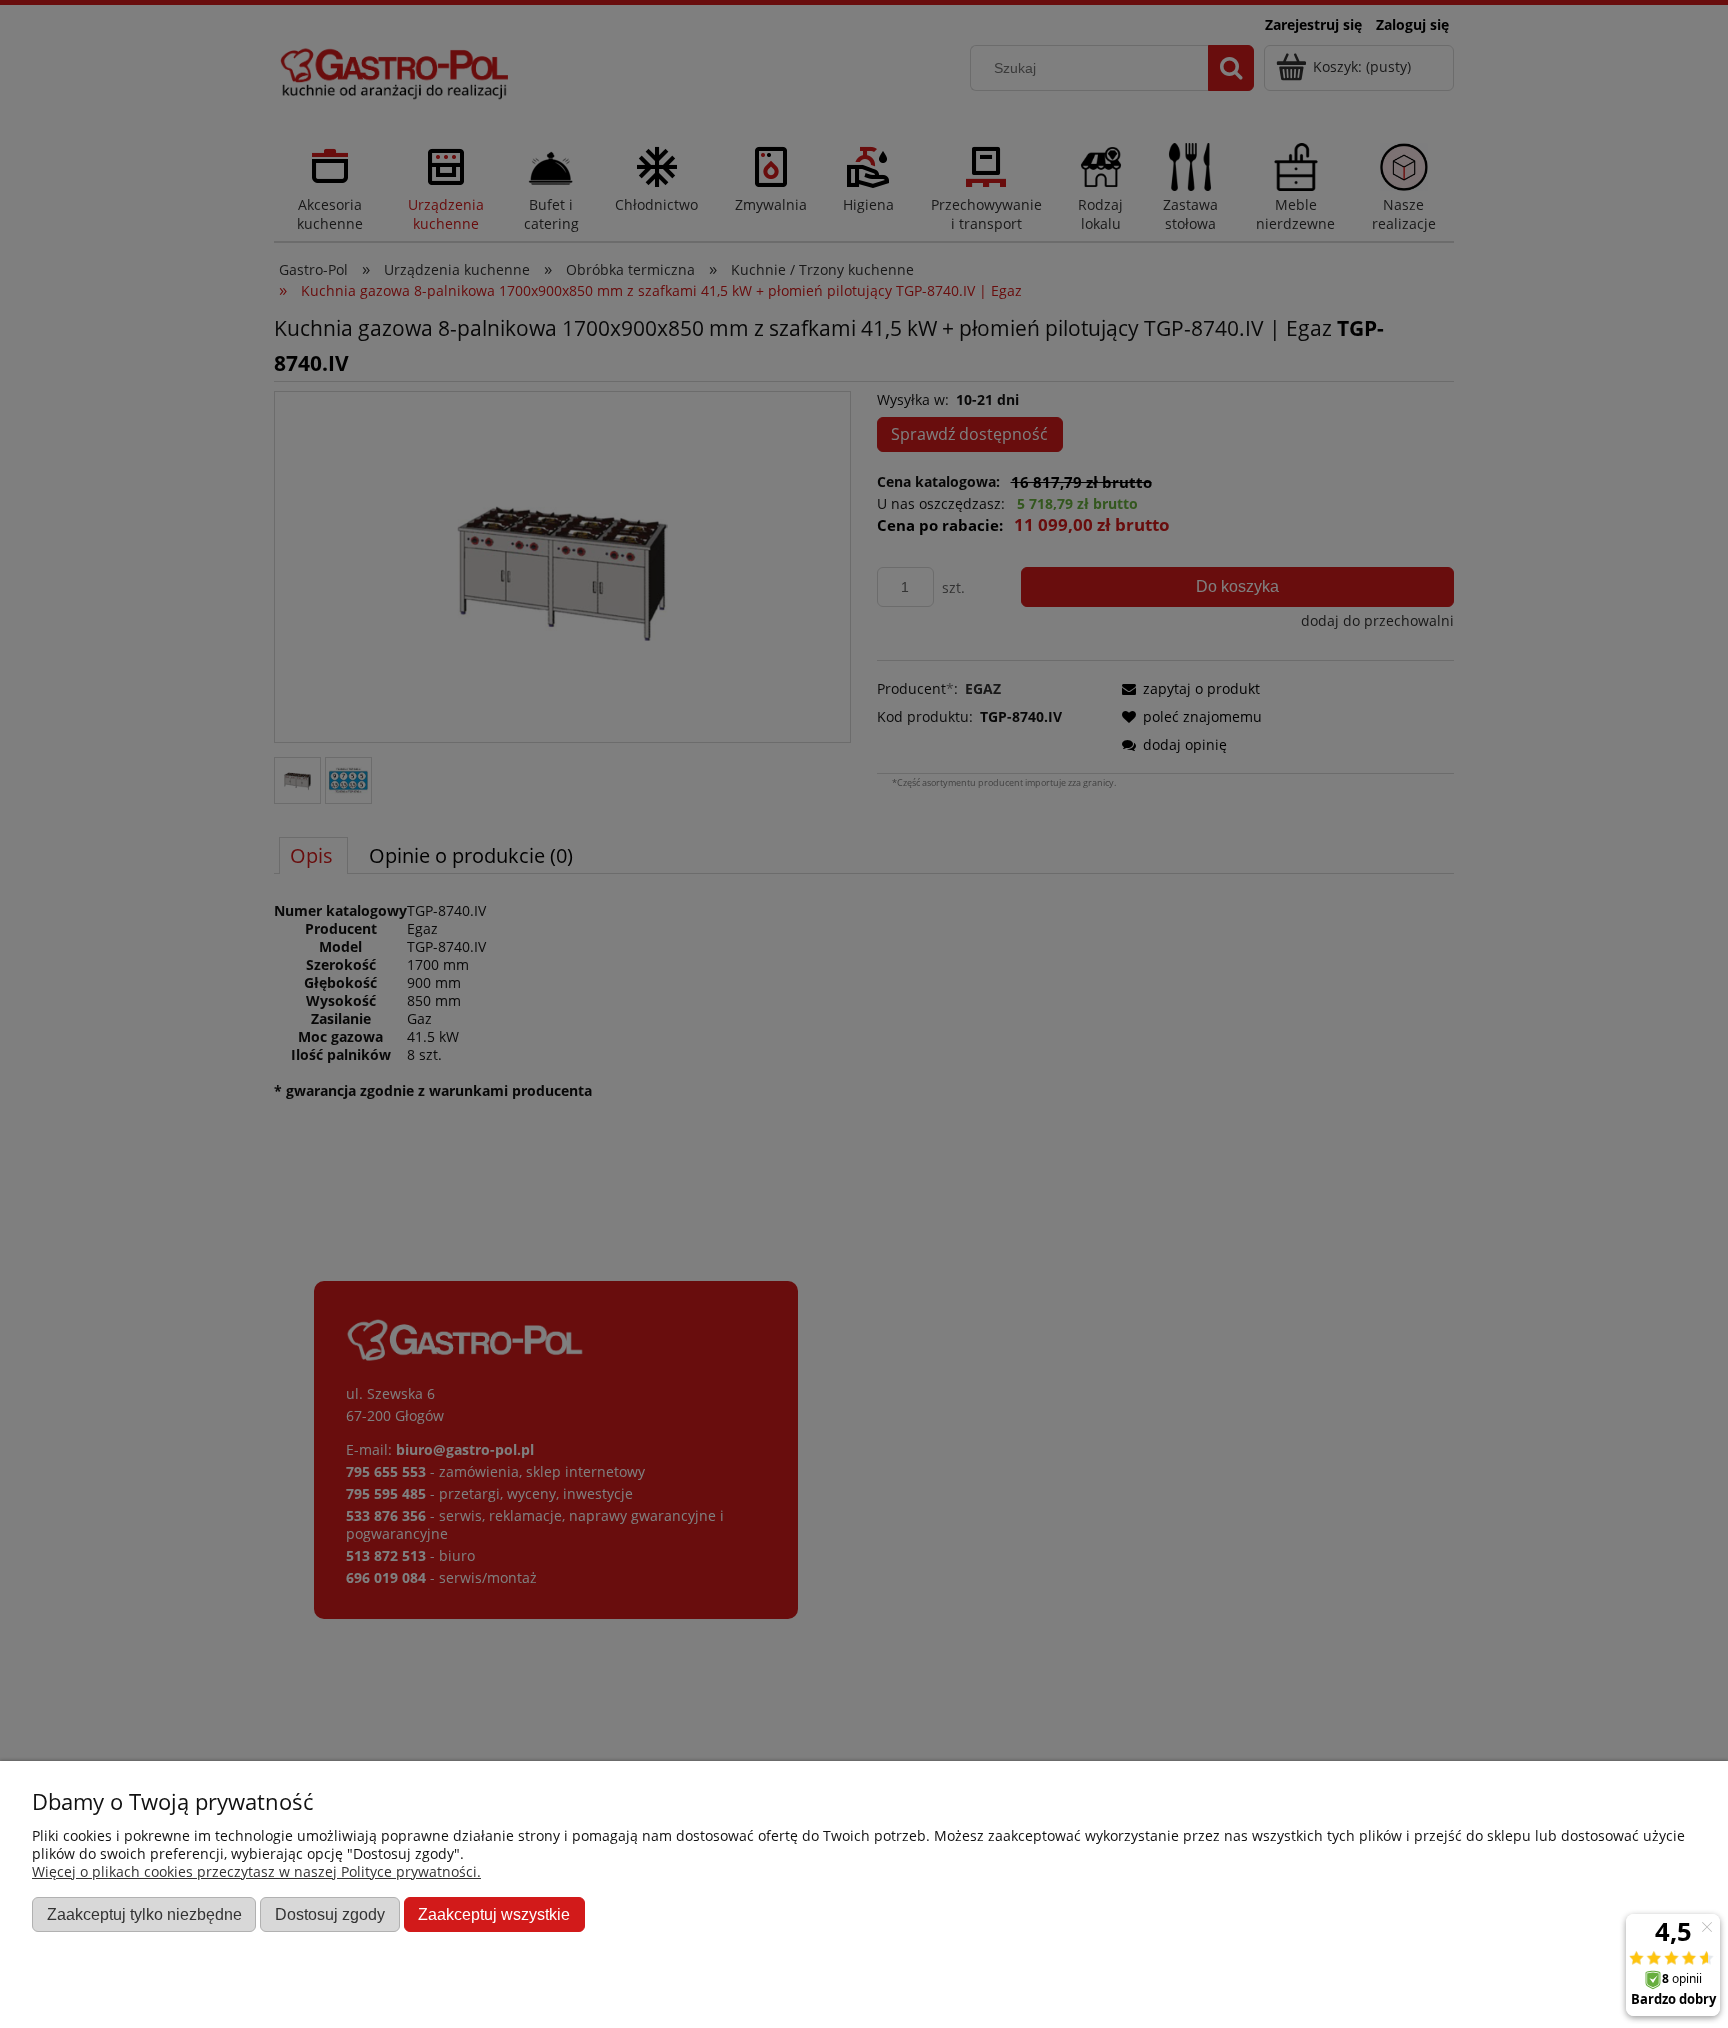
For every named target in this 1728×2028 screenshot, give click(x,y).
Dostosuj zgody (330, 1914)
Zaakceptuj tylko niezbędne (144, 1914)
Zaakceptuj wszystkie (494, 1914)
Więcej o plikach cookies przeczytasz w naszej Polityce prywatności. (256, 1871)
